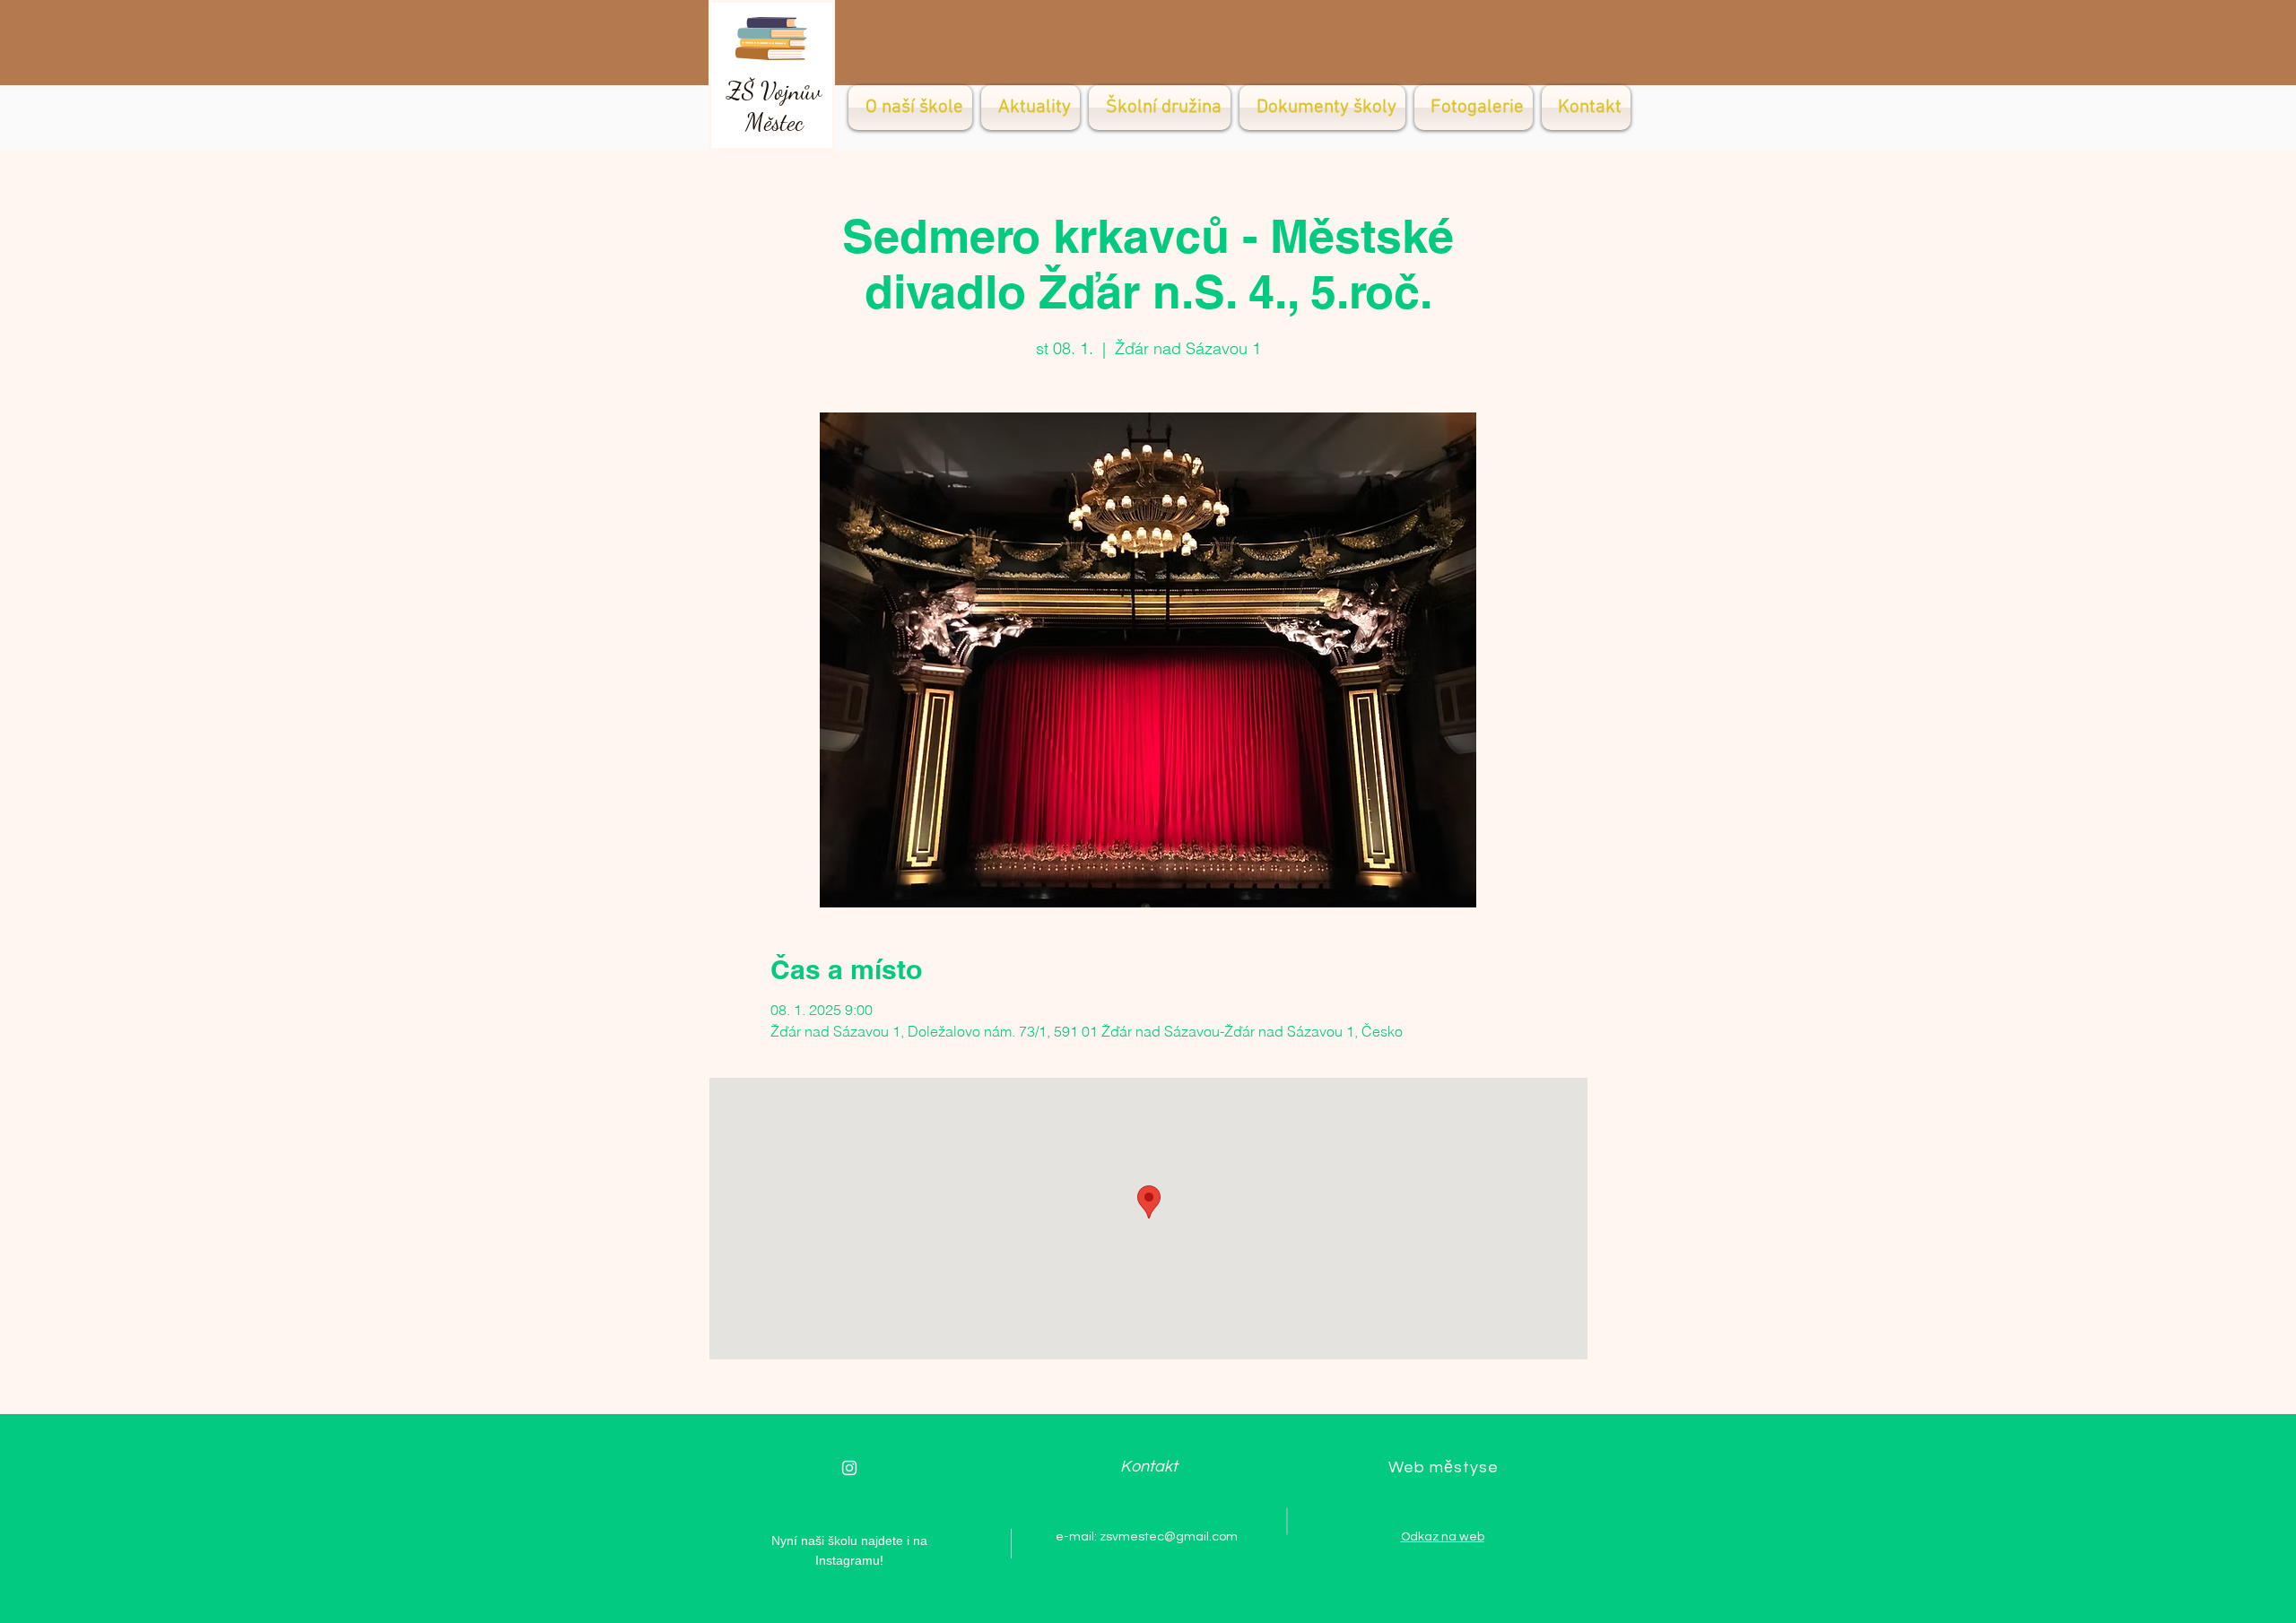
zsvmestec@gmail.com (1169, 1537)
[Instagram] (849, 1468)
